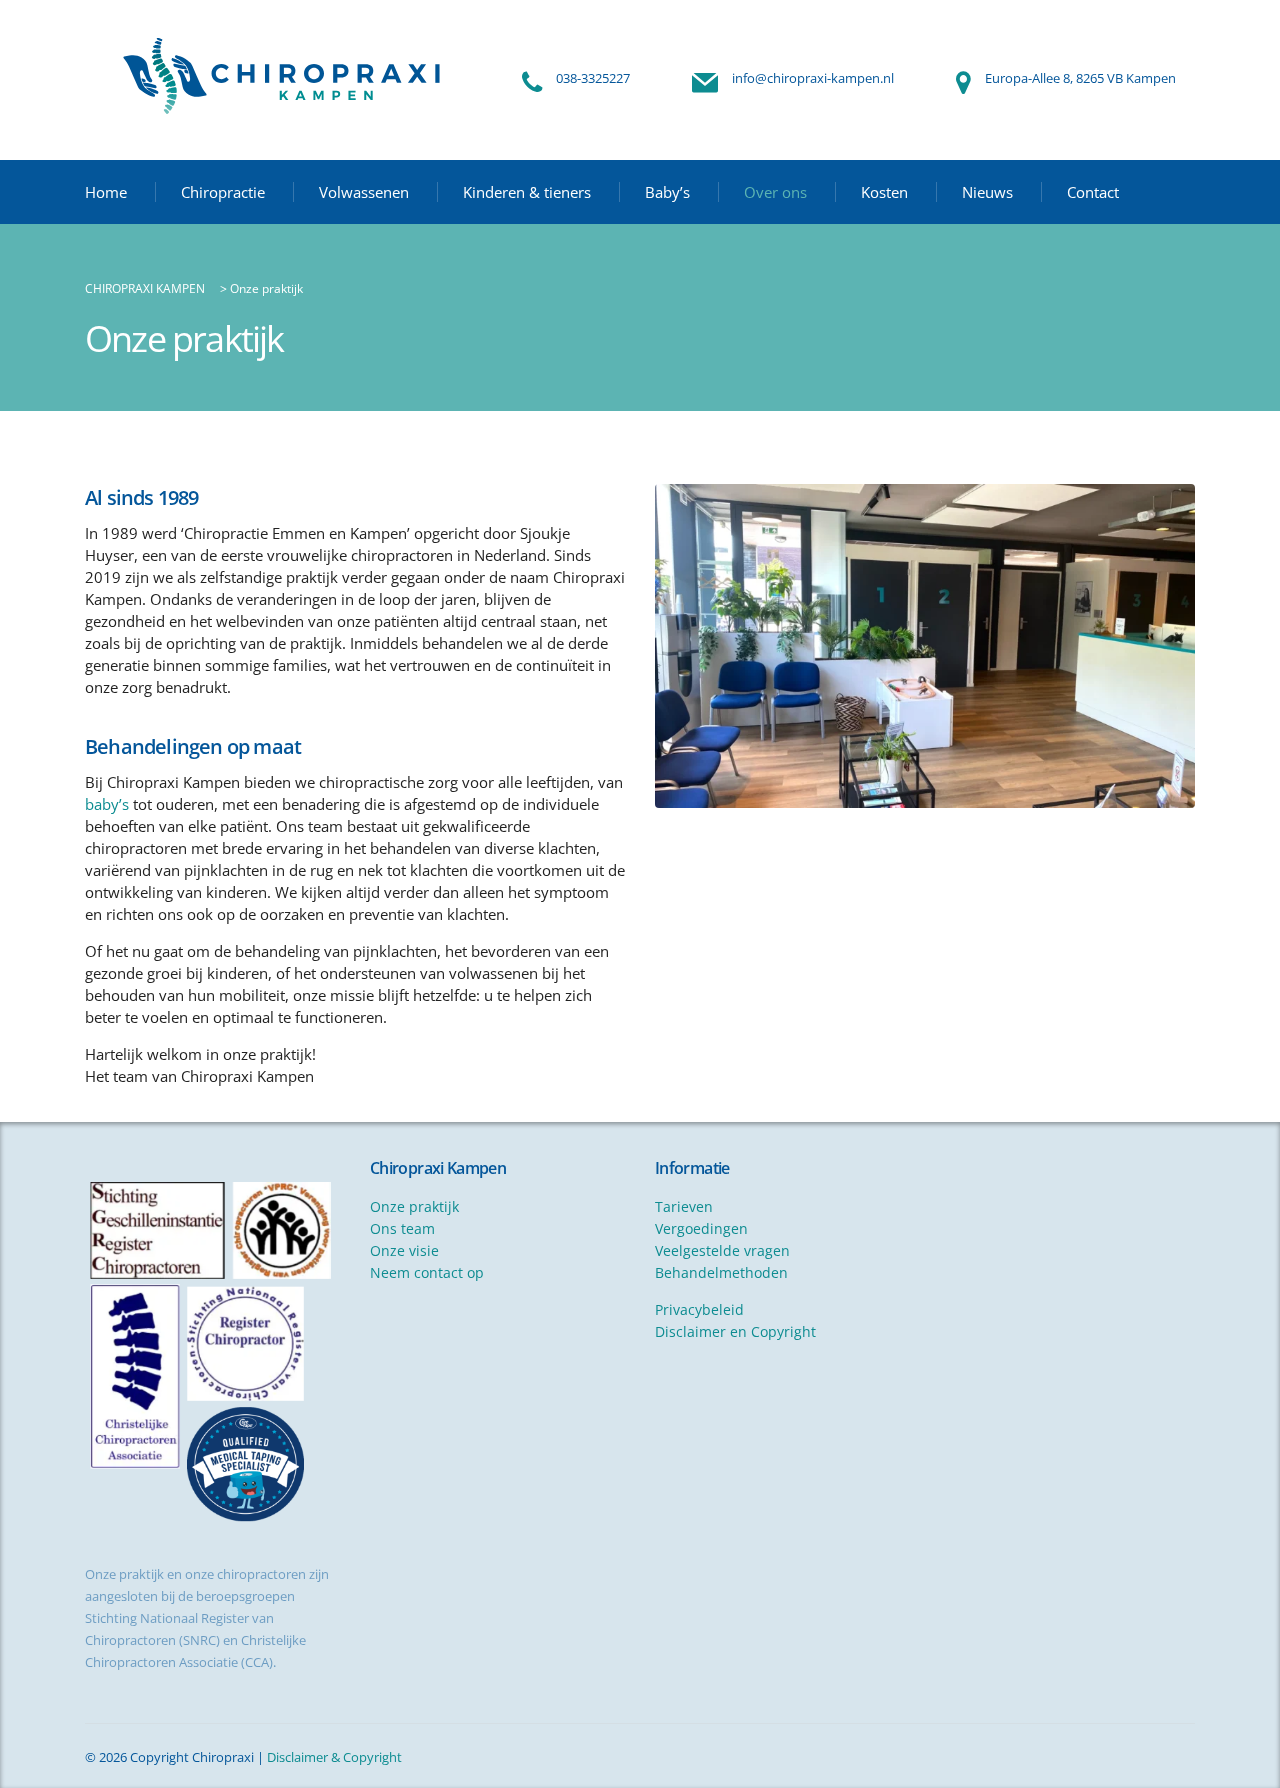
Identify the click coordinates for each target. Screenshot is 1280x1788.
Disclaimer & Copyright (334, 1757)
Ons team (402, 1228)
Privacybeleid (699, 1309)
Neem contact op (427, 1272)
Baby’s (667, 192)
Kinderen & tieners (527, 192)
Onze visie (404, 1250)
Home (106, 192)
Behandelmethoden (721, 1272)
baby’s (107, 804)
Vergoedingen (701, 1228)
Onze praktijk (414, 1206)
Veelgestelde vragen (722, 1250)
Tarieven (684, 1206)
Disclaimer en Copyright (735, 1331)
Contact (1093, 192)
